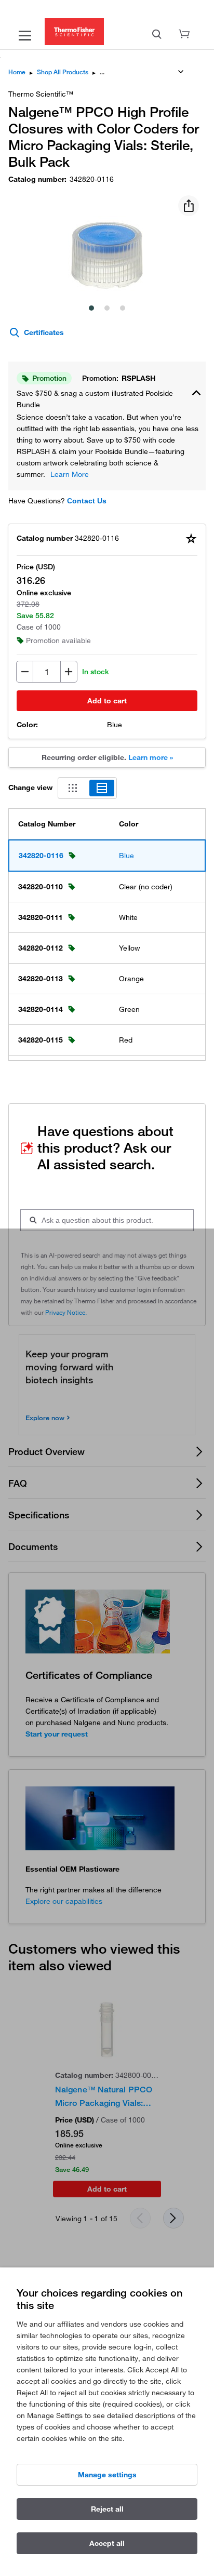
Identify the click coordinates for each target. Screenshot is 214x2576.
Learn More (70, 474)
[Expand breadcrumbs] (181, 72)
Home (17, 72)
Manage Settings (107, 2475)
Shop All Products (63, 72)
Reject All (107, 2509)
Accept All (107, 2543)
